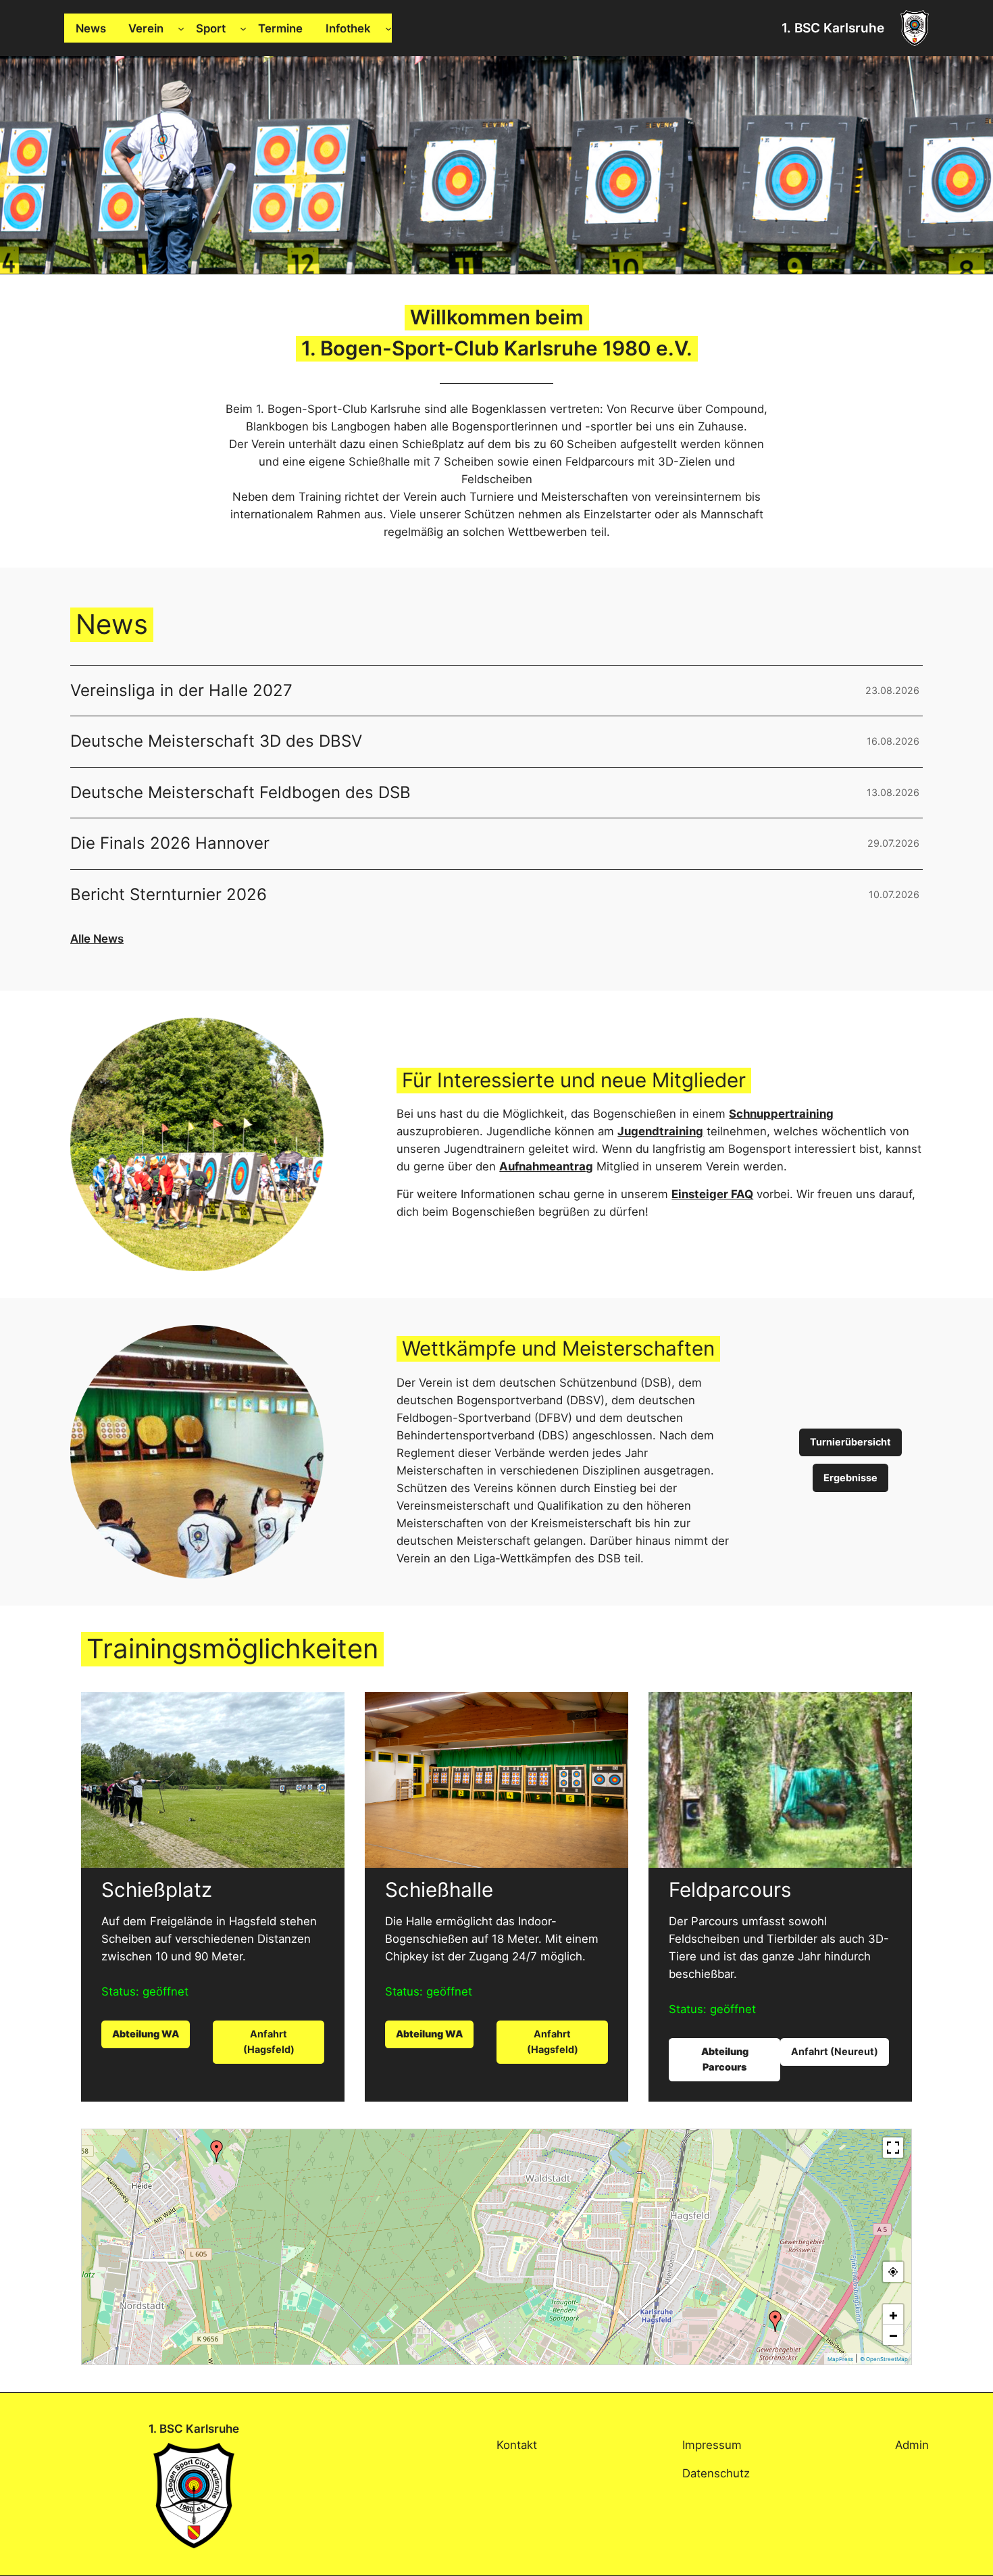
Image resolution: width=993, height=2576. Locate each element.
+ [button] (893, 2314)
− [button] (893, 2335)
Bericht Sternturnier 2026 (169, 895)
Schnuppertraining (781, 1114)
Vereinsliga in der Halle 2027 (181, 691)
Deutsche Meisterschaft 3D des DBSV (216, 741)
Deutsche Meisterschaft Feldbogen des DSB (240, 793)
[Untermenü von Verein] (181, 28)
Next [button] (976, 162)
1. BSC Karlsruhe (833, 28)
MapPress (840, 2359)
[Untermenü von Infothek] (388, 28)
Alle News (97, 939)
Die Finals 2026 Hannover (170, 843)
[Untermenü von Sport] (243, 28)
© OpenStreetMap (884, 2359)
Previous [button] (17, 162)
